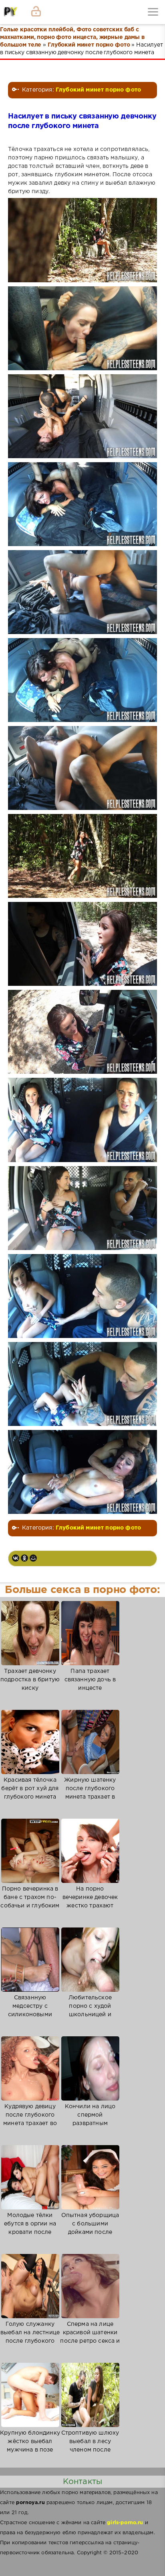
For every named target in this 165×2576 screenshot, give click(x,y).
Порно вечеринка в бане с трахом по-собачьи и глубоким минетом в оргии (30, 1902)
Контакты (82, 2482)
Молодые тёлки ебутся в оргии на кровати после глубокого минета (30, 2228)
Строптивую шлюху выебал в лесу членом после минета (90, 2446)
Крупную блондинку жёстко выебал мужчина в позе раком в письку (30, 2446)
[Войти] (36, 12)
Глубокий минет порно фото (98, 90)
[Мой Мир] (33, 1558)
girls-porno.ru (125, 2523)
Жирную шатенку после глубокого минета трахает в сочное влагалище (90, 1793)
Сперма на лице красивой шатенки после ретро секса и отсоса (90, 2337)
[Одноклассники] (24, 1558)
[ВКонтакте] (16, 1558)
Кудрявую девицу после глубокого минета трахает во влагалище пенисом (30, 2119)
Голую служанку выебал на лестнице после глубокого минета (30, 2337)
